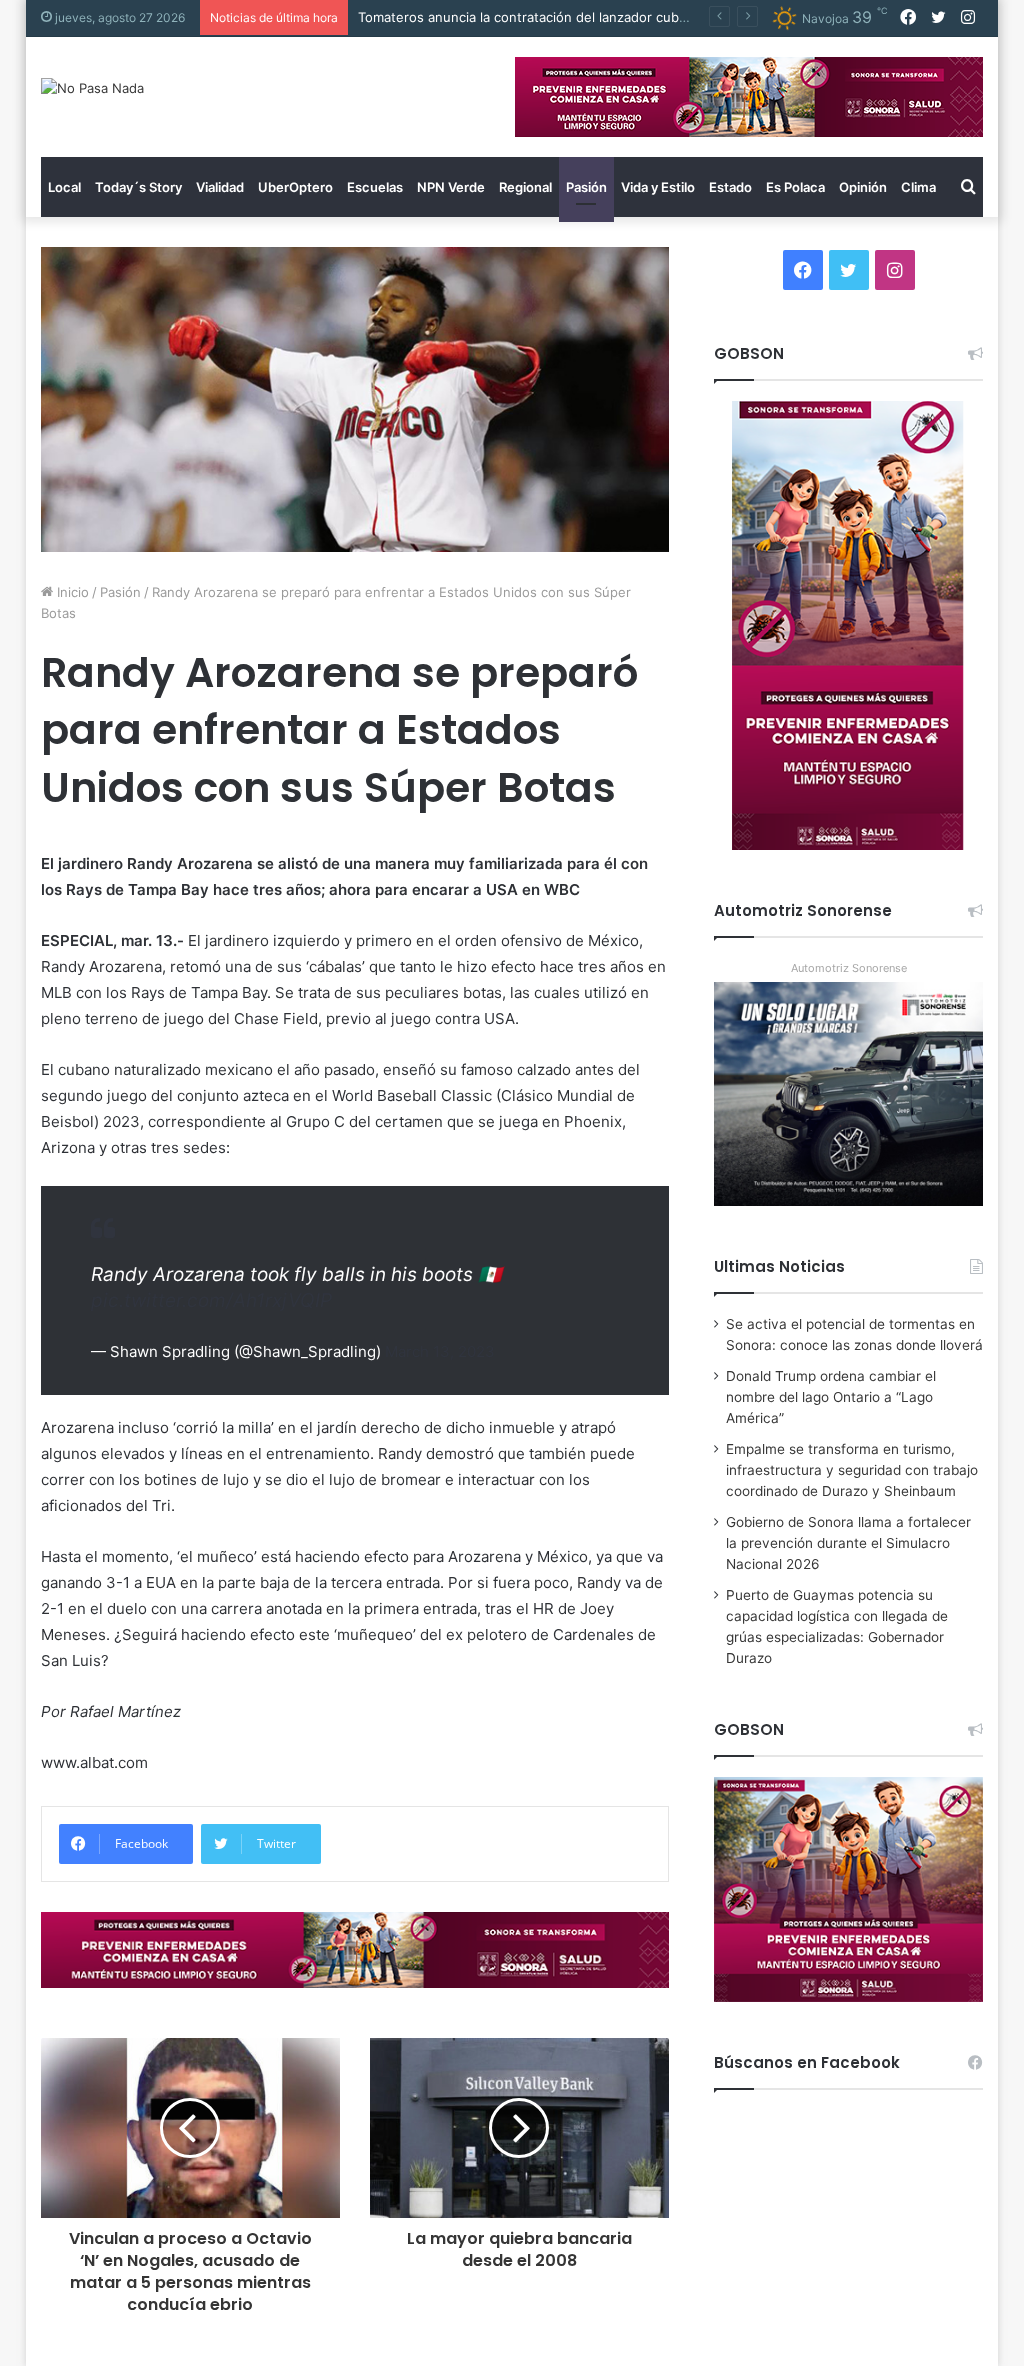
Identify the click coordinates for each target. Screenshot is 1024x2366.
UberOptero (295, 187)
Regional (525, 187)
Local (64, 187)
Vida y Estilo (658, 187)
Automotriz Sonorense (849, 968)
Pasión (586, 187)
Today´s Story (138, 187)
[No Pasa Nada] (92, 88)
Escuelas (375, 187)
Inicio (71, 592)
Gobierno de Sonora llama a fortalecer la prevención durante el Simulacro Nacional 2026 (848, 1543)
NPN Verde (451, 187)
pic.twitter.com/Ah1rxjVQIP (211, 1300)
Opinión (863, 187)
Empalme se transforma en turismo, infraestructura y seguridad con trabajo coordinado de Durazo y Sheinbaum (852, 1470)
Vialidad (220, 187)
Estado (730, 187)
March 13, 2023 (440, 1351)
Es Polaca (795, 187)
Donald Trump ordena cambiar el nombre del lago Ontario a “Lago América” (831, 1397)
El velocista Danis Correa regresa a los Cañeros (505, 17)
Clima (918, 187)
